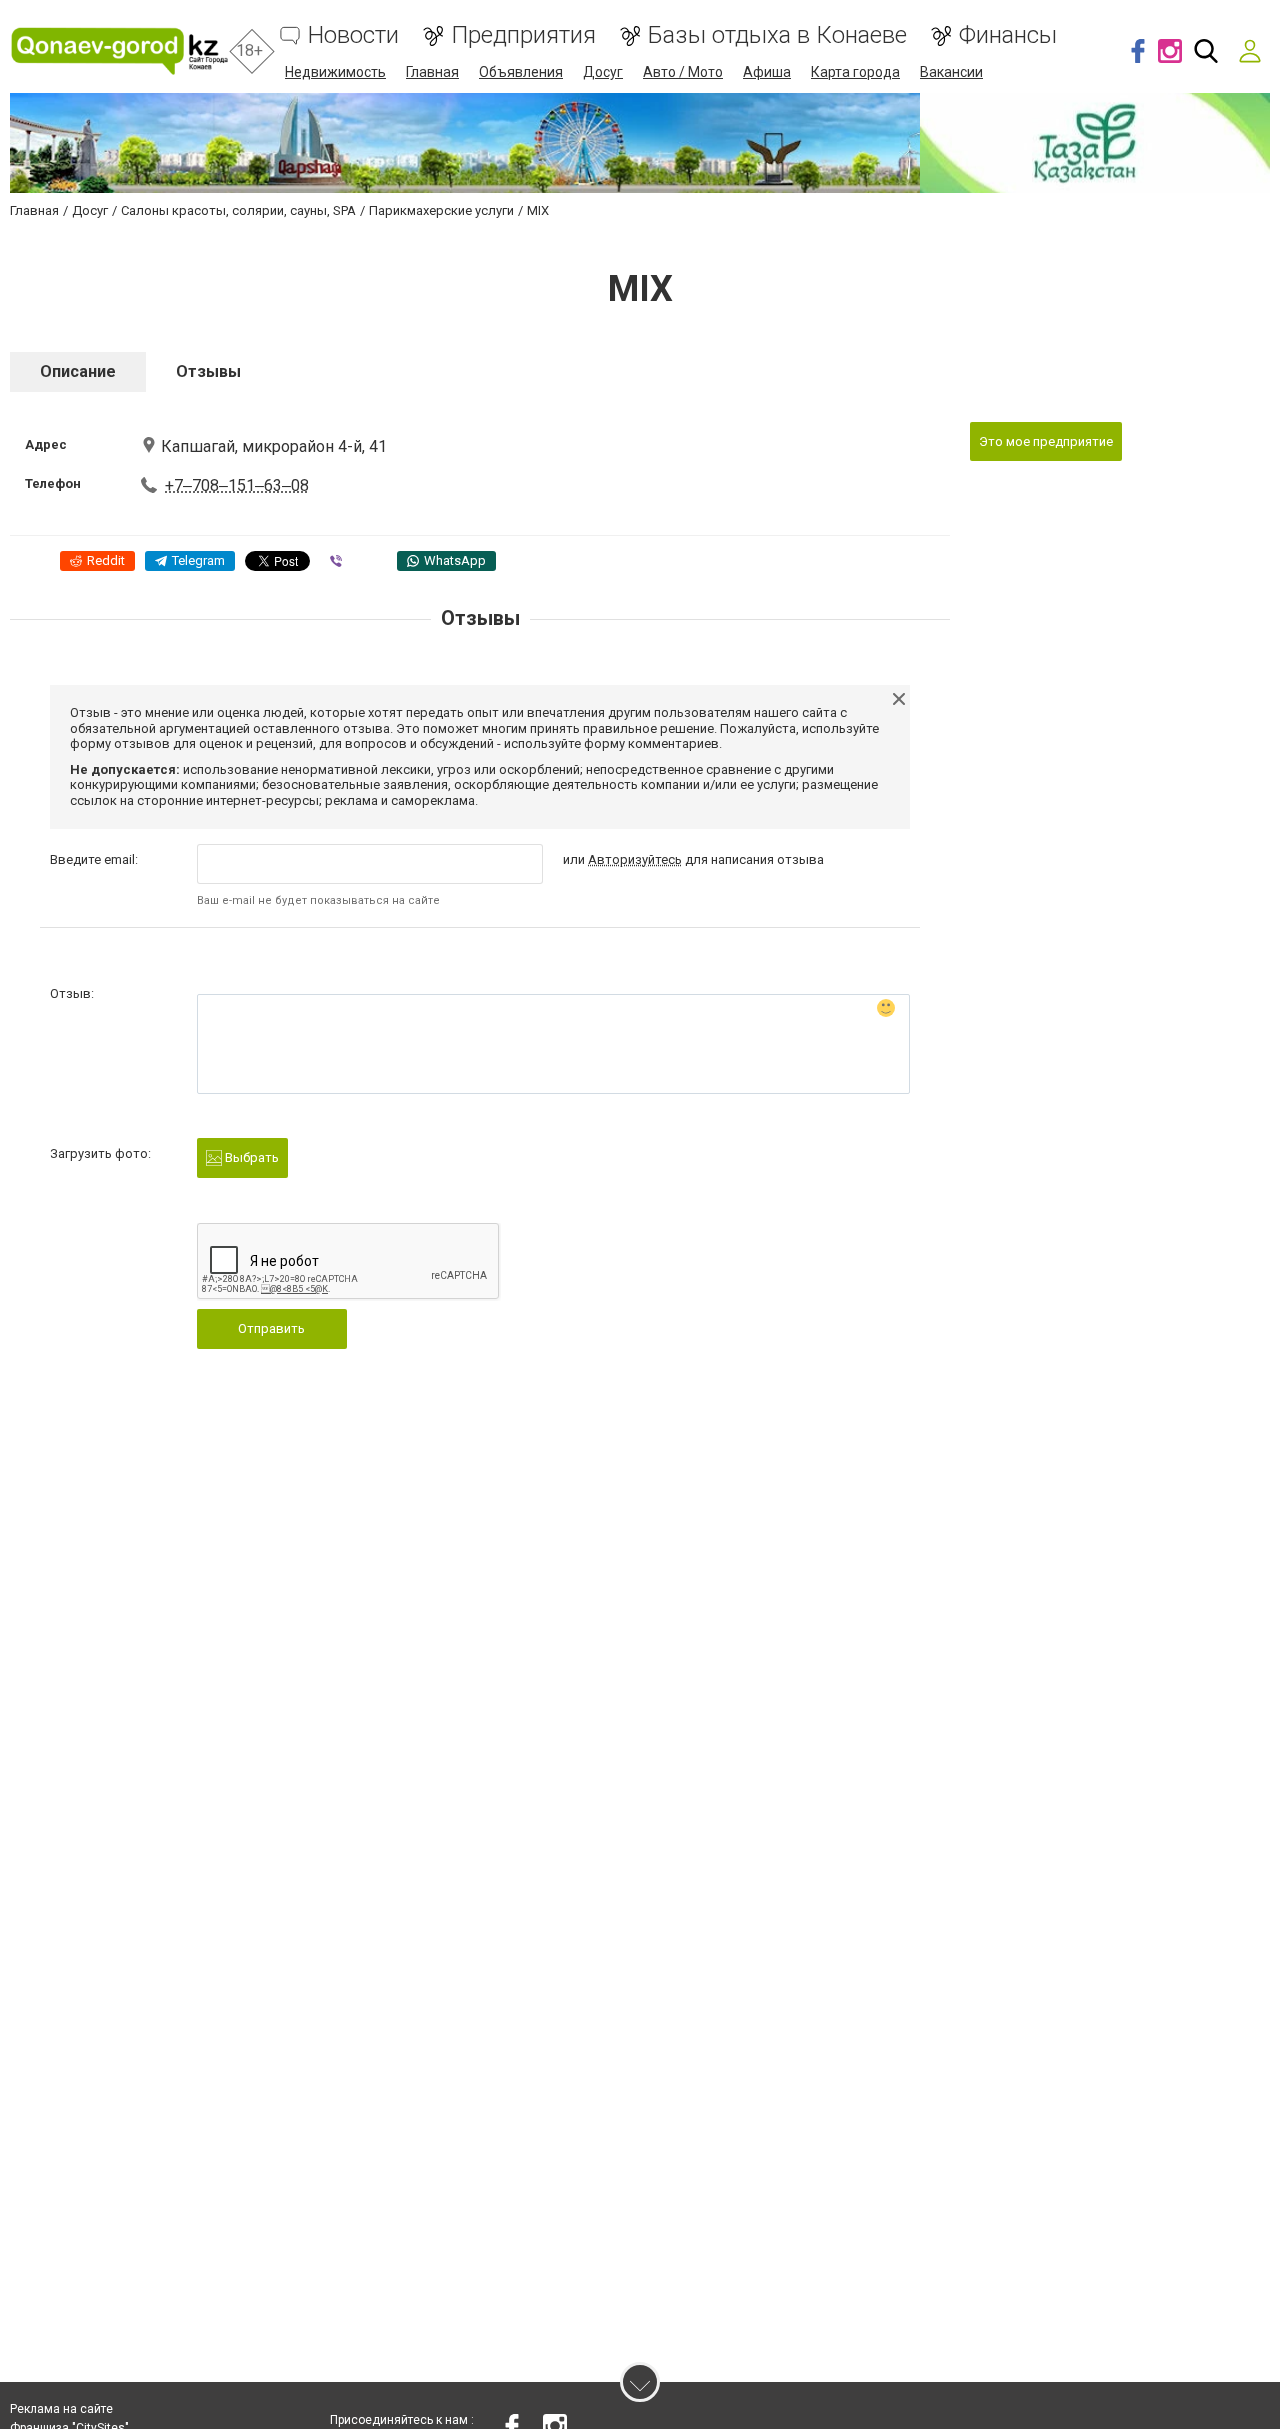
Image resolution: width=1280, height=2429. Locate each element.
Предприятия (523, 35)
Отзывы (208, 371)
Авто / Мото (683, 72)
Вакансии (951, 72)
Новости (353, 35)
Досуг (603, 72)
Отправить (271, 1328)
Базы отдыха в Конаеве (777, 35)
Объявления (521, 72)
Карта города (855, 72)
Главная (432, 72)
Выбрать (250, 1157)
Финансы (1008, 35)
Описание (78, 371)
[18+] (120, 51)
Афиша (767, 72)
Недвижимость (335, 72)
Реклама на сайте (61, 2409)
